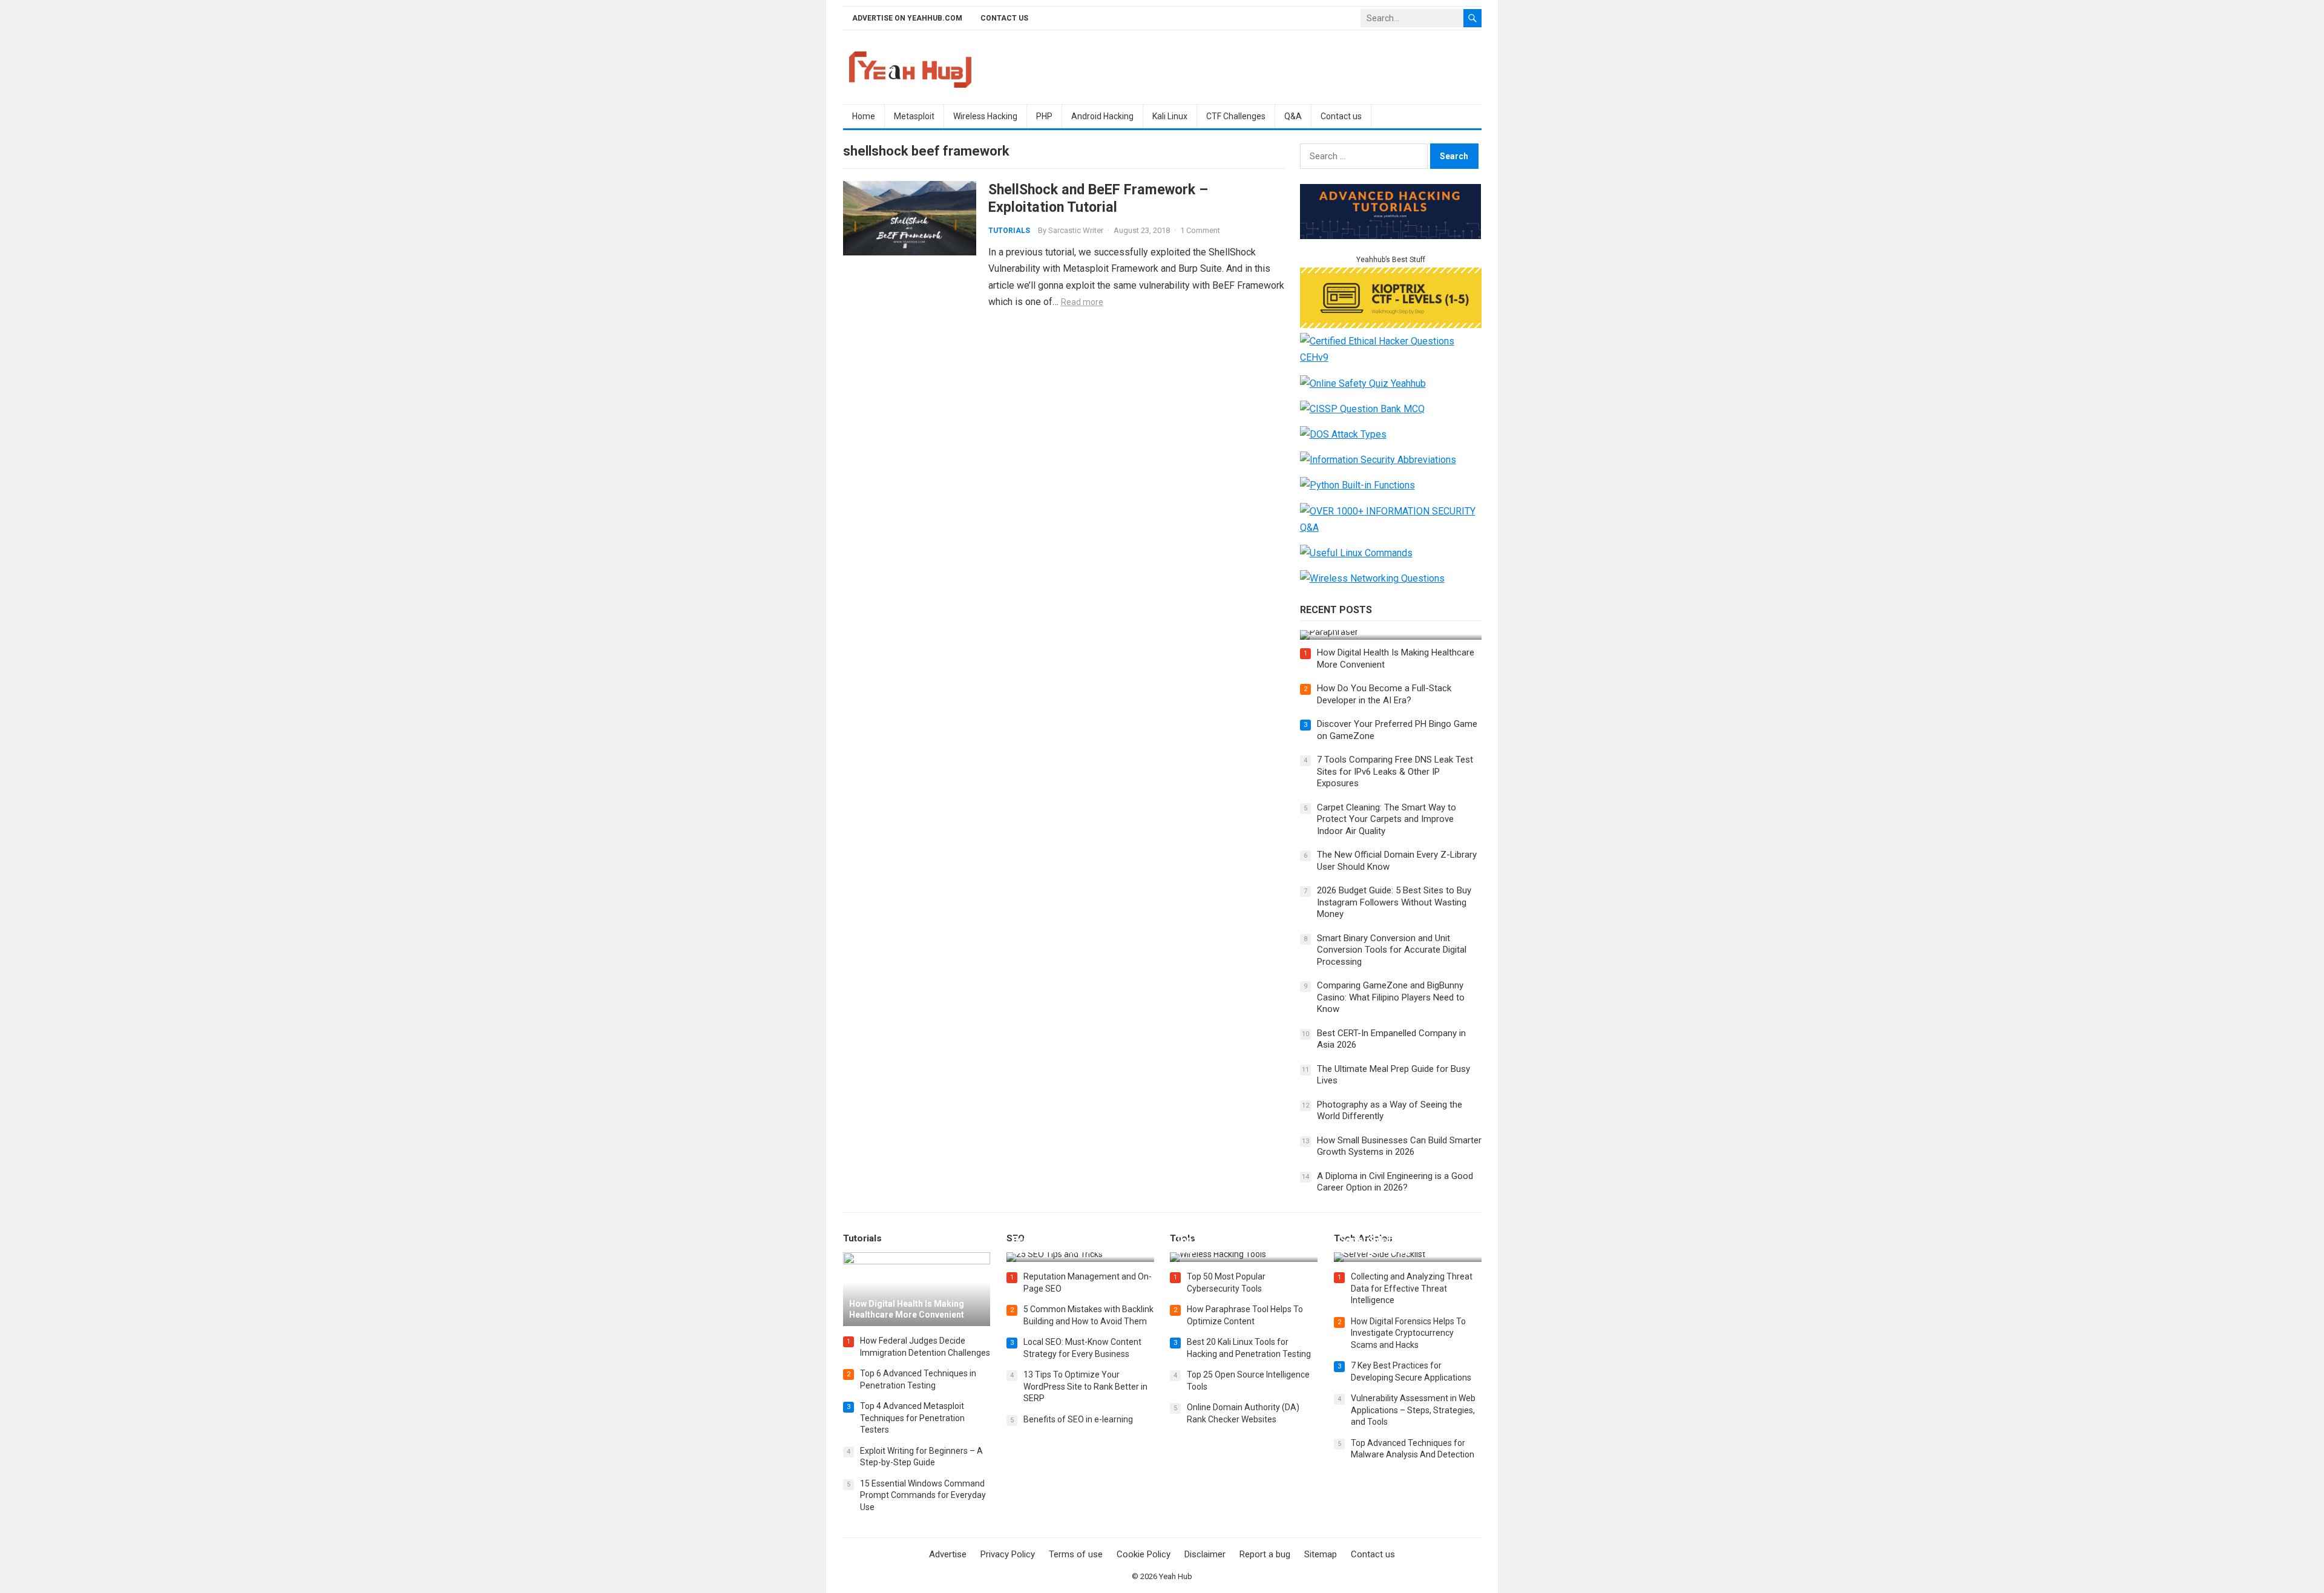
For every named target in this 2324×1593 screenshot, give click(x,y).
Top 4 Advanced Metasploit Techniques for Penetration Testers (912, 1418)
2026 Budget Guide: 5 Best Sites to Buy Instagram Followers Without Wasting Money (1394, 902)
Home (864, 116)
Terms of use (1076, 1554)
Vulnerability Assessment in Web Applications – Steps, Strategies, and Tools (1413, 1410)
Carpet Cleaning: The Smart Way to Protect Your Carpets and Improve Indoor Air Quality (1387, 819)
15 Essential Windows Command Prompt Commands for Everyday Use (923, 1495)
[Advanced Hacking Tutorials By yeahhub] (1391, 236)
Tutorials (1009, 231)
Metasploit (914, 116)
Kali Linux (1170, 116)
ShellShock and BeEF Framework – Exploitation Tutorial (1098, 198)
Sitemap (1321, 1554)
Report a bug (1265, 1554)
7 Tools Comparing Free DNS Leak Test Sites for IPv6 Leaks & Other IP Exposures (1395, 771)
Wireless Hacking (985, 116)
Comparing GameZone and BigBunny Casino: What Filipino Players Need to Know (1391, 997)
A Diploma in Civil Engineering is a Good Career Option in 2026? (1395, 1182)
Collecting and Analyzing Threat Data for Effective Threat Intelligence (1412, 1288)
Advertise (948, 1554)
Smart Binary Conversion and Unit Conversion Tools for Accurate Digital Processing (1392, 950)
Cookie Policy (1144, 1554)
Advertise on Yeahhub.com (907, 18)
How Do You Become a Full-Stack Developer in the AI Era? (1384, 694)
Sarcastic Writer (1076, 230)
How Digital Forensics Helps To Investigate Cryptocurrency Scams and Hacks (1408, 1333)
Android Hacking (1102, 116)
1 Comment (1200, 230)
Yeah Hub (1176, 1576)
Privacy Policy (1008, 1554)
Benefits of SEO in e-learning (1078, 1419)
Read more (1082, 302)
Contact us (1004, 18)
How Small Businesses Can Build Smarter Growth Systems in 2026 (1399, 1146)
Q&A (1293, 116)
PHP (1044, 116)
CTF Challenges (1236, 116)
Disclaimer (1205, 1554)
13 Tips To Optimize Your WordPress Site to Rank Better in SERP (1085, 1386)
